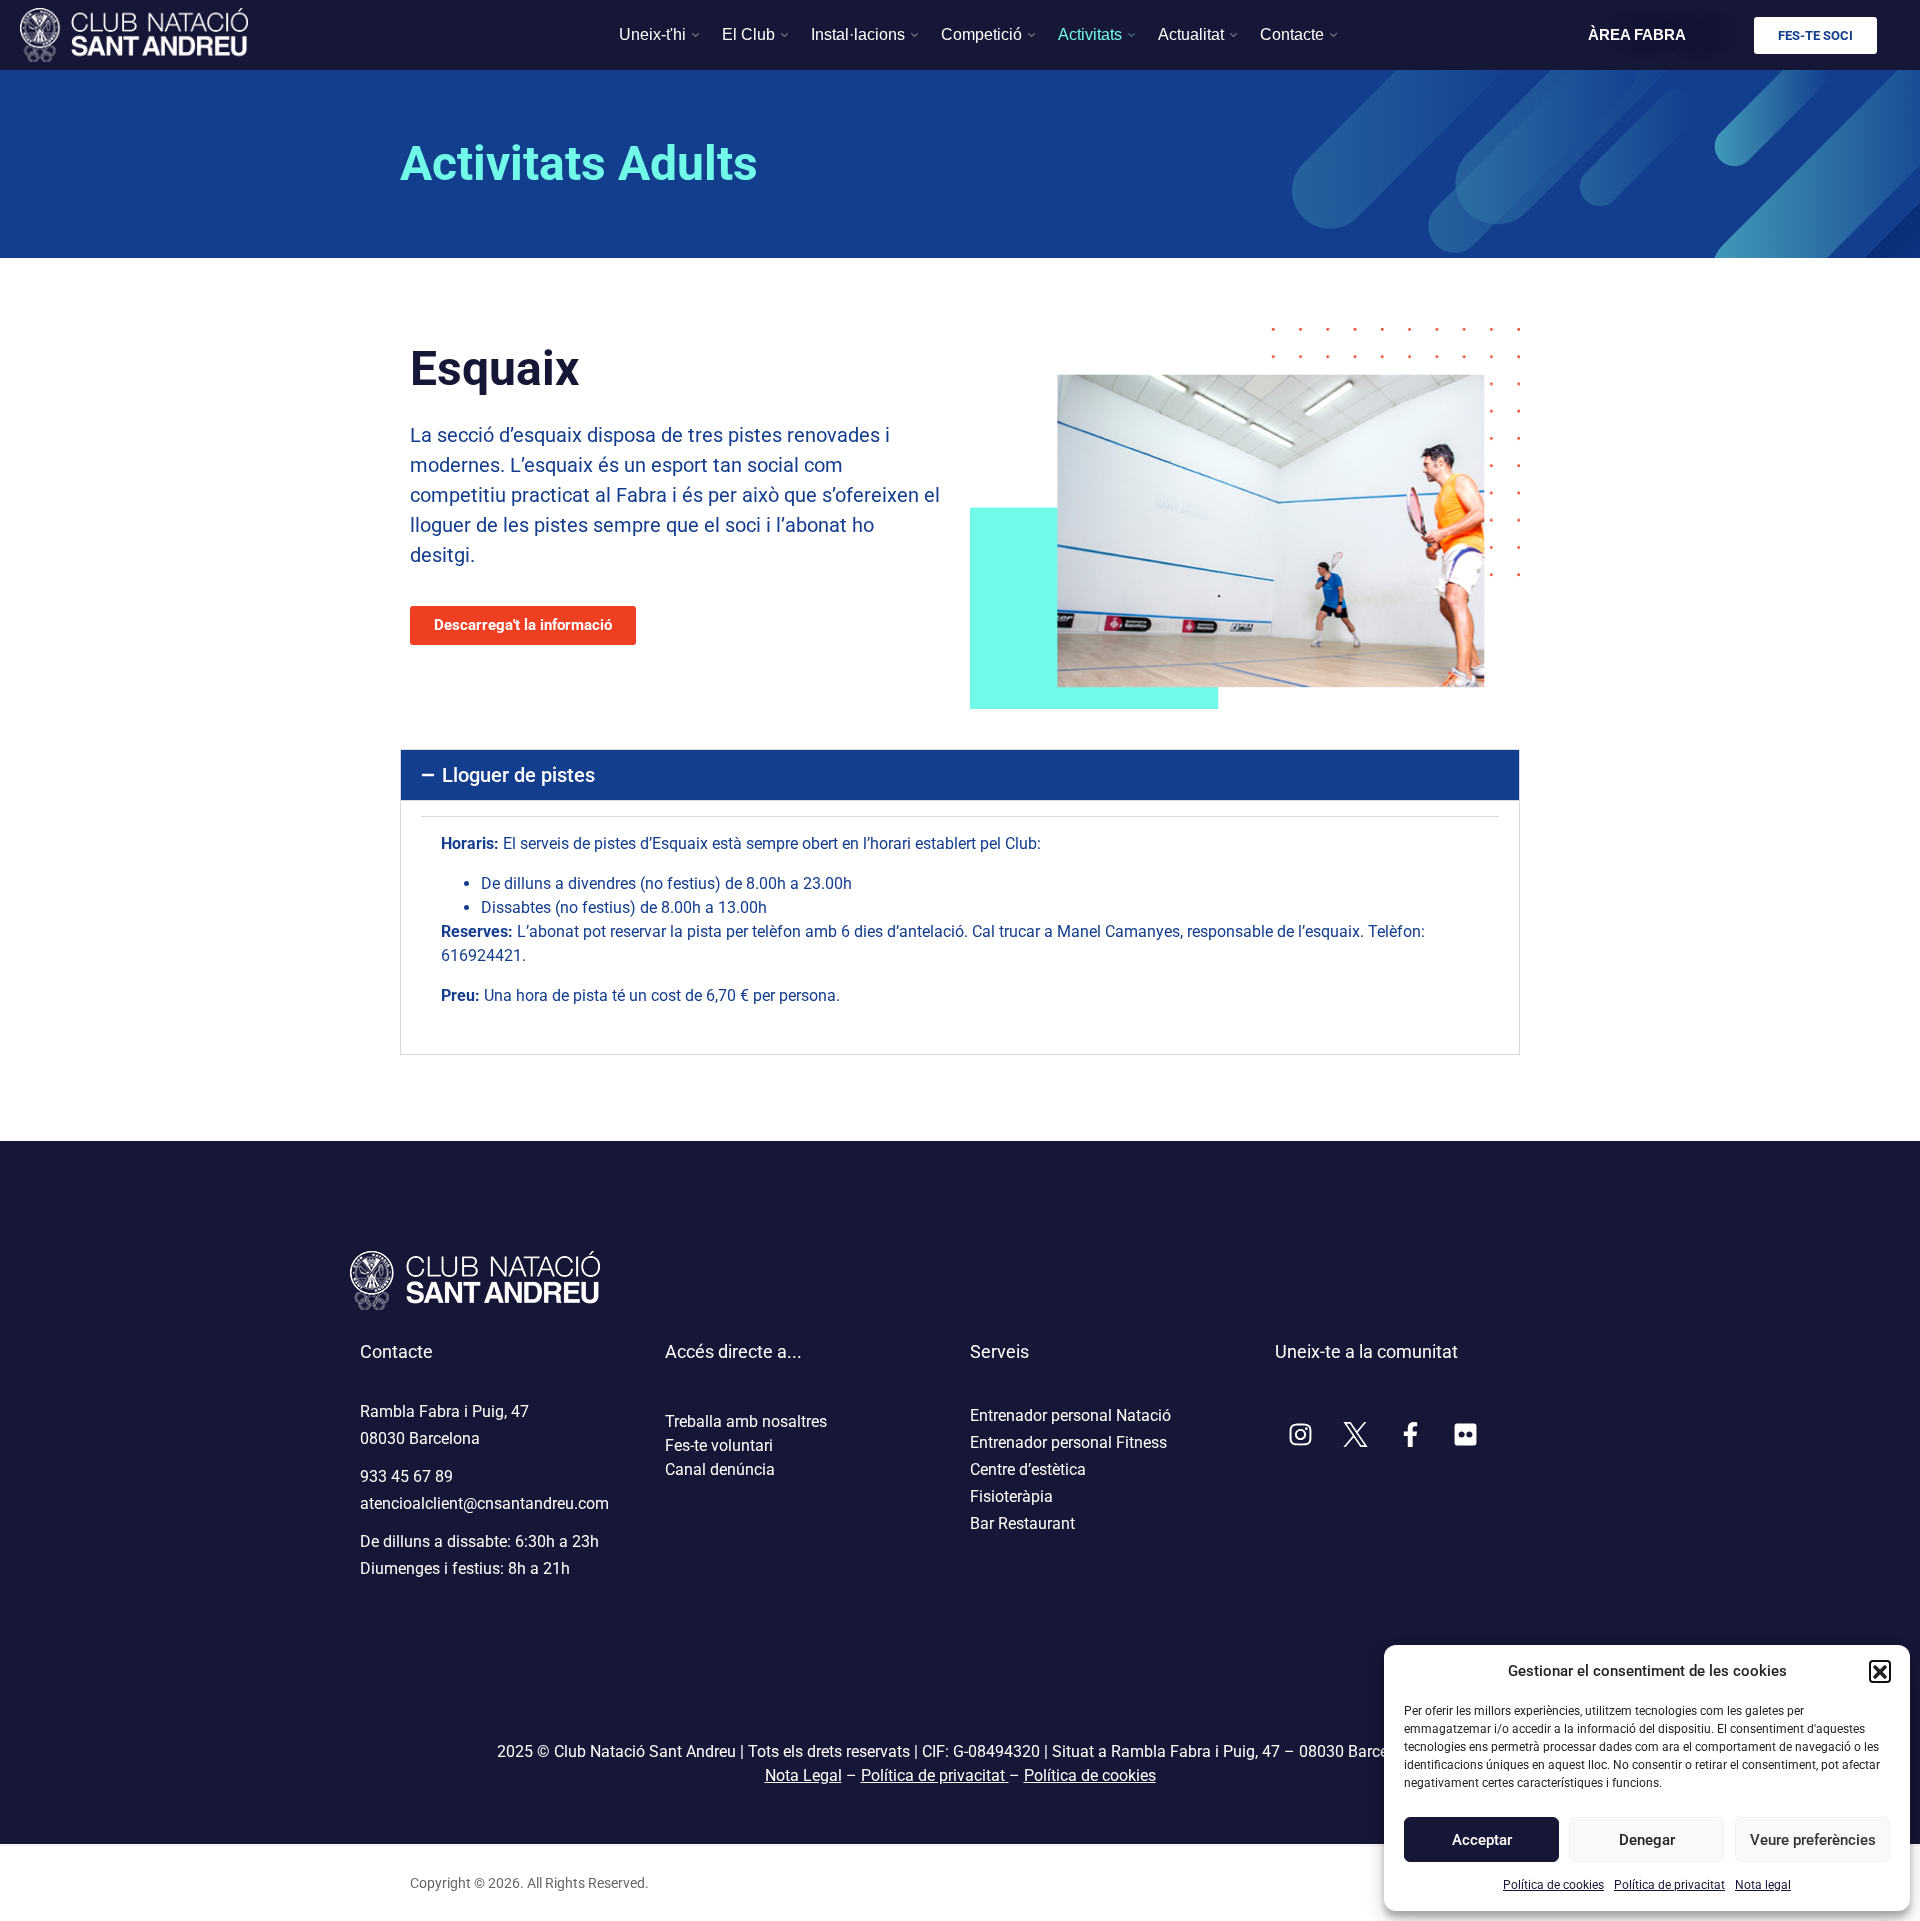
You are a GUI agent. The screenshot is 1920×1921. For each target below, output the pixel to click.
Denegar (1647, 1840)
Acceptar (1482, 1840)
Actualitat (1191, 34)
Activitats (1090, 34)
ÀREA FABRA (1637, 34)
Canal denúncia (720, 1469)
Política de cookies (1553, 1885)
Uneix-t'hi (652, 34)
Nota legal (1763, 1885)
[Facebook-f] (1410, 1435)
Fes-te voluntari (719, 1445)
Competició (981, 34)
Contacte (1292, 34)
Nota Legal (803, 1775)
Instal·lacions (858, 34)
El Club (748, 34)
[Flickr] (1465, 1435)
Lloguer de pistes (518, 775)
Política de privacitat (1669, 1885)
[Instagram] (1300, 1435)
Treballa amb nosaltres (746, 1421)
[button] (1880, 1671)
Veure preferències (1812, 1840)
